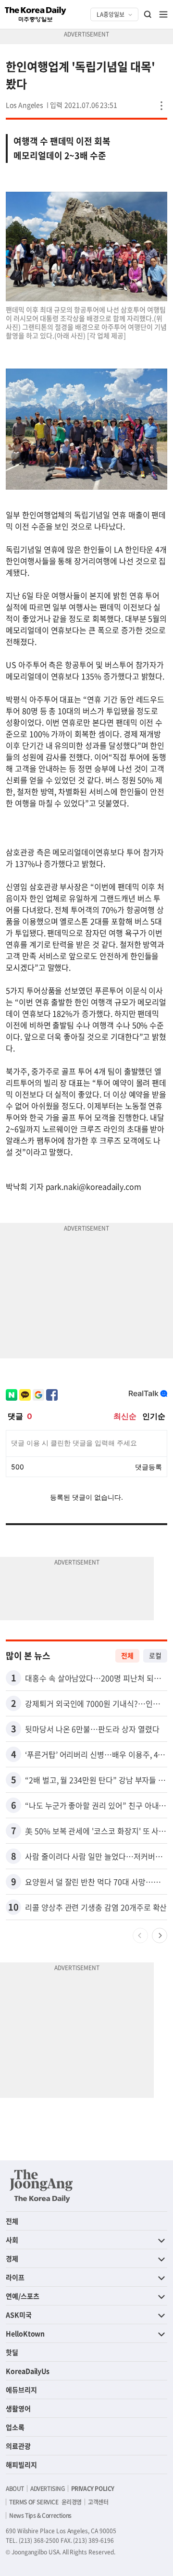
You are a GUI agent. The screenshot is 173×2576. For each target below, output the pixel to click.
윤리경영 (72, 2502)
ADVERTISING (48, 2489)
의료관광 (18, 2446)
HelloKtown (25, 2333)
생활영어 (18, 2408)
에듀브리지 (21, 2390)
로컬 (155, 1655)
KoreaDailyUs (28, 2371)
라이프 (15, 2277)
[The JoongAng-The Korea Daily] (41, 2186)
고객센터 (98, 2502)
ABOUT (15, 2489)
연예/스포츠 (23, 2296)
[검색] (148, 14)
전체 (127, 1655)
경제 (12, 2258)
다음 (160, 1935)
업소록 (15, 2427)
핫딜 (12, 2352)
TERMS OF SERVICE (34, 2502)
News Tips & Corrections (40, 2515)
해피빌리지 (21, 2465)
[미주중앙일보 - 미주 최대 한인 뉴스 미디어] (36, 14)
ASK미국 (19, 2315)
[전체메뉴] (163, 14)
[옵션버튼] (161, 106)
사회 (12, 2240)
